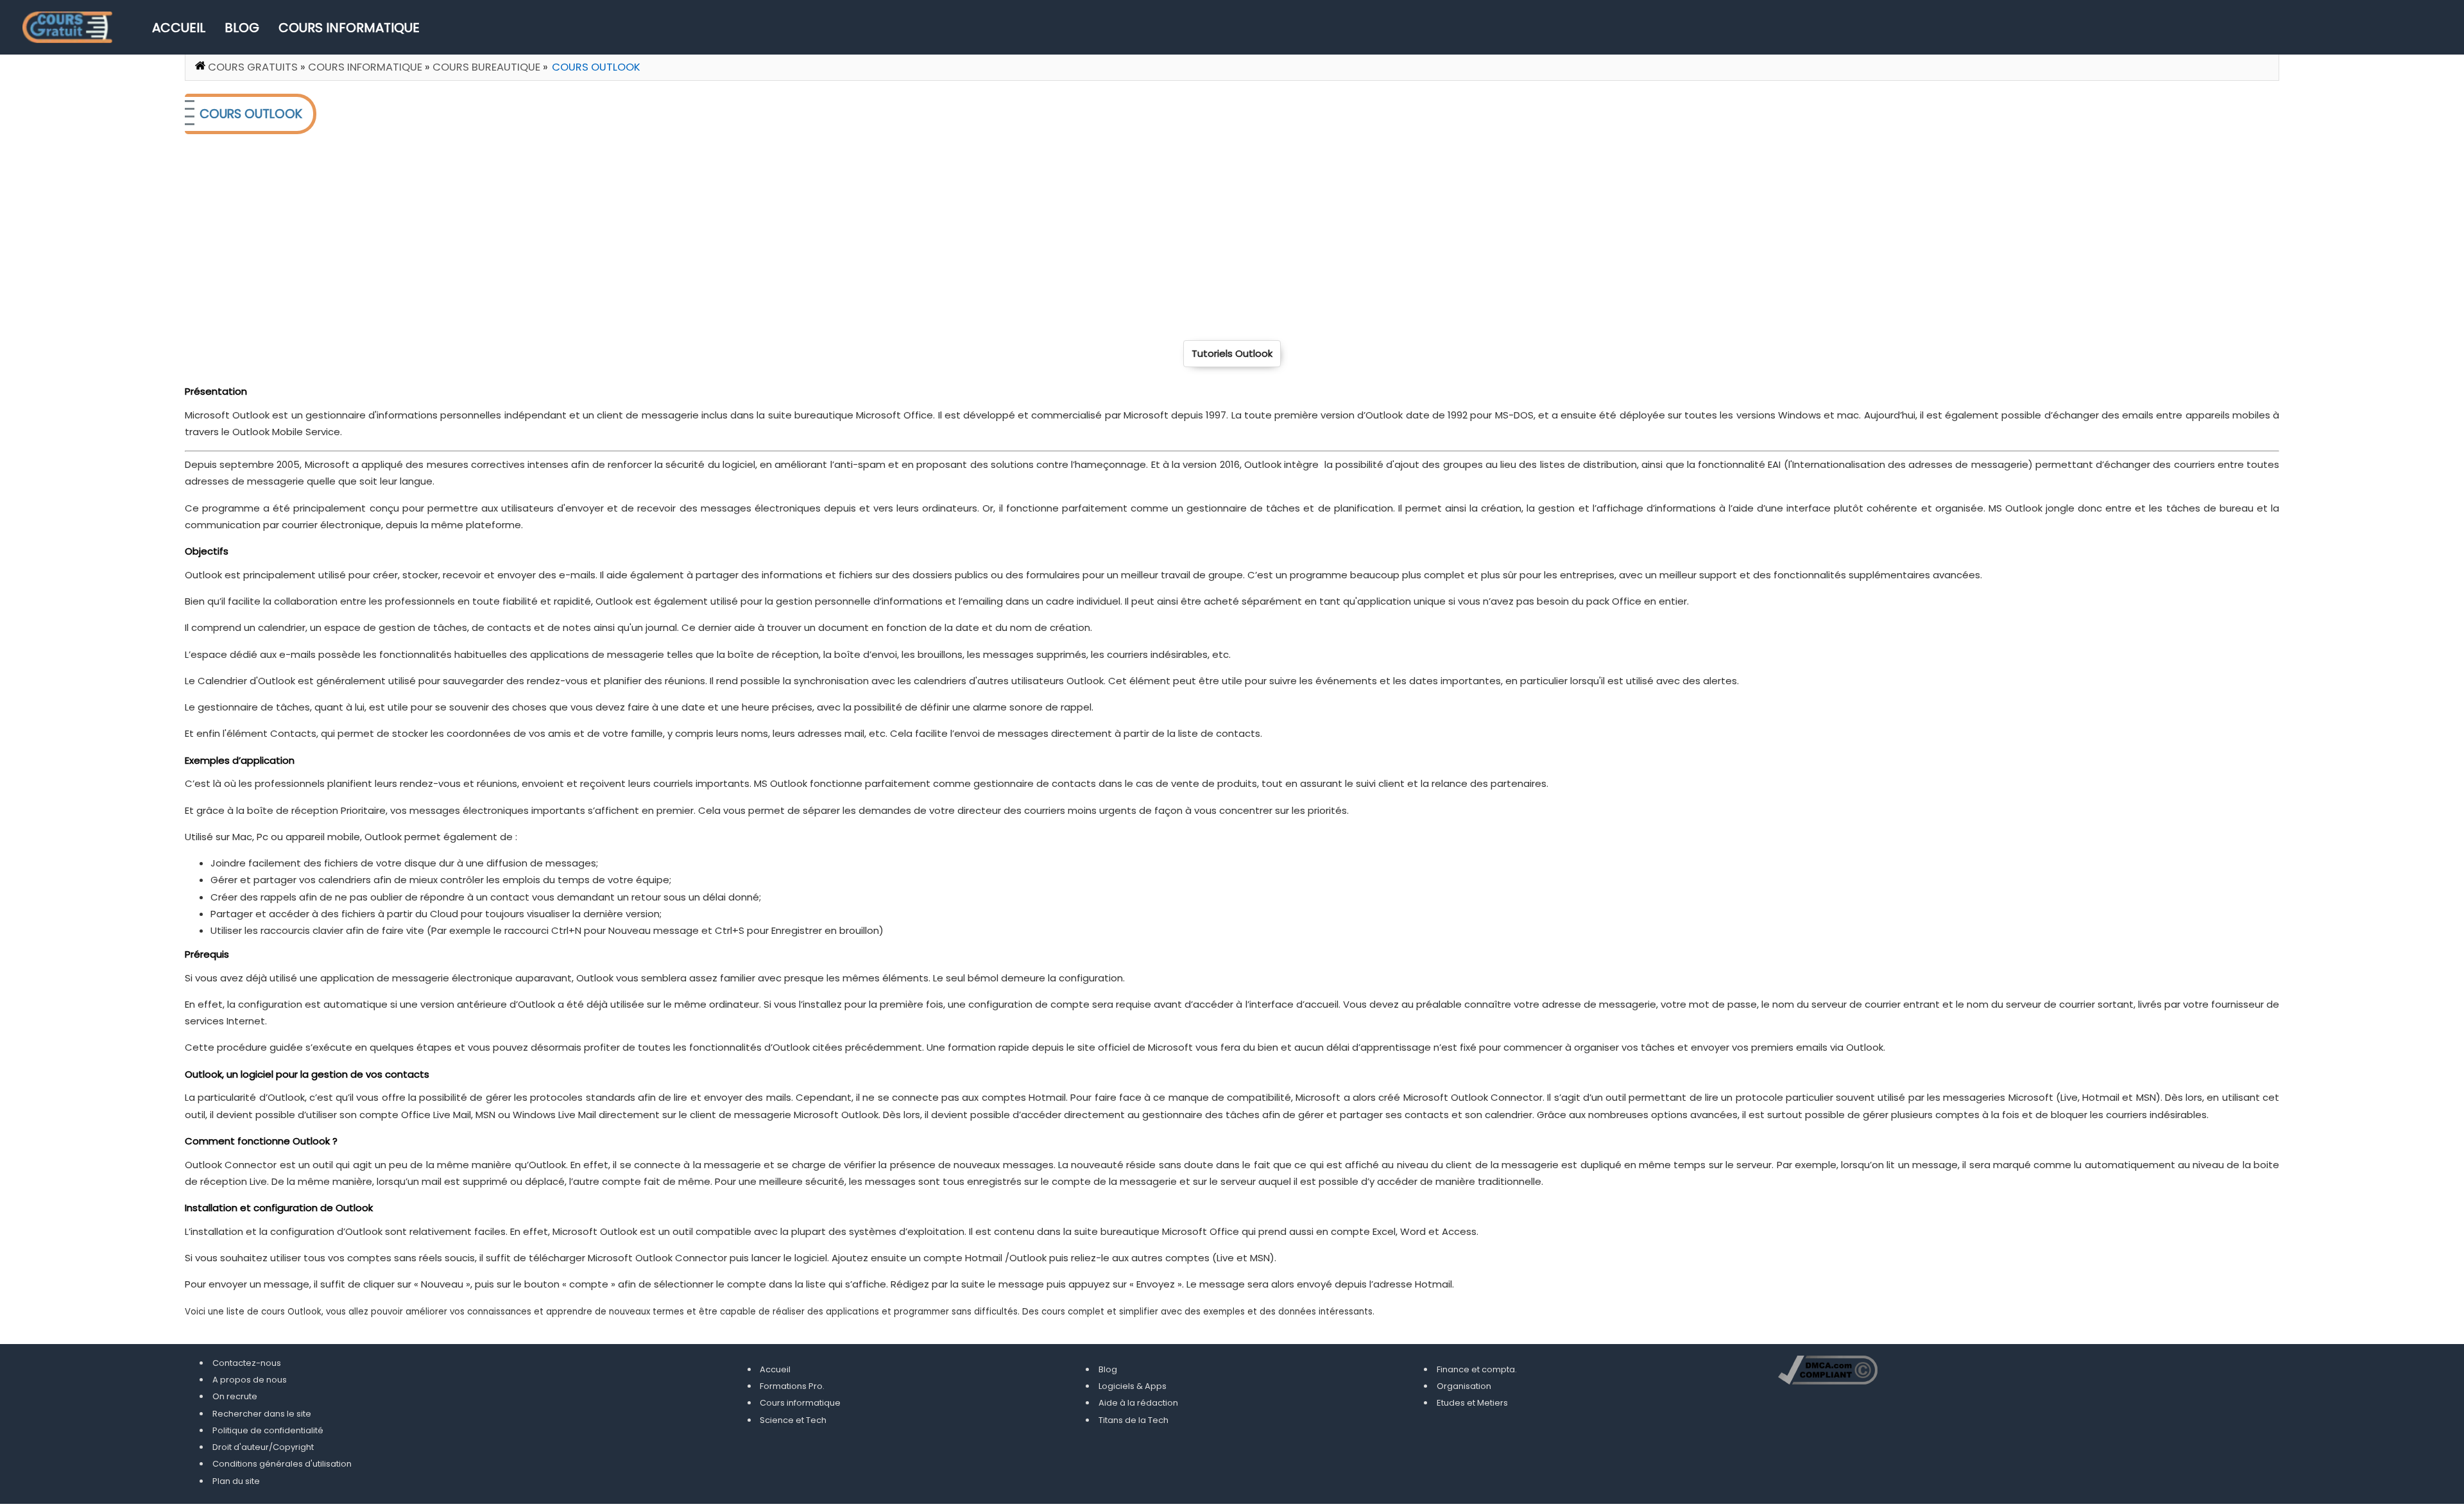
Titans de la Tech (1134, 1420)
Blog (242, 28)
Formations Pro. (792, 1386)
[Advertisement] (570, 237)
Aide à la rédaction (1138, 1403)
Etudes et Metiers (1472, 1403)
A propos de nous (250, 1380)
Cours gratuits (253, 67)
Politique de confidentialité (268, 1430)
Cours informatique (349, 28)
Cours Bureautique (486, 67)
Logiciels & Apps (1133, 1386)
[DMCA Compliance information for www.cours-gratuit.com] (1828, 1372)
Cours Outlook (596, 67)
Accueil (179, 28)
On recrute (235, 1396)
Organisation (1464, 1386)
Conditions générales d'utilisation (282, 1464)
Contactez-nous (247, 1363)
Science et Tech (793, 1420)
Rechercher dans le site (262, 1414)
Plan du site (236, 1481)
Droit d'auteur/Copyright (263, 1447)
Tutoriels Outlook (1232, 353)
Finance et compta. (1477, 1369)
